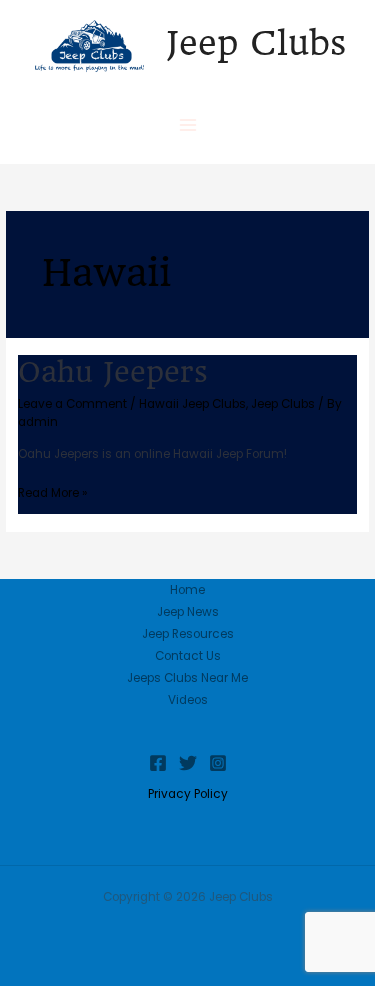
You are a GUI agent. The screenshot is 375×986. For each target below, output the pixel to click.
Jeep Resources (188, 634)
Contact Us (188, 656)
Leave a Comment (72, 404)
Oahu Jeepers (113, 372)
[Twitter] (188, 763)
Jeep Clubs (256, 43)
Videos (188, 700)
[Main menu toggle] (188, 125)
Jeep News (188, 612)
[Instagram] (218, 763)
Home (187, 590)
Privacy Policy (188, 794)
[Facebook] (158, 763)
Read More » (52, 491)
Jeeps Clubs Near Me (187, 678)
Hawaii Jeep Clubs (192, 404)
